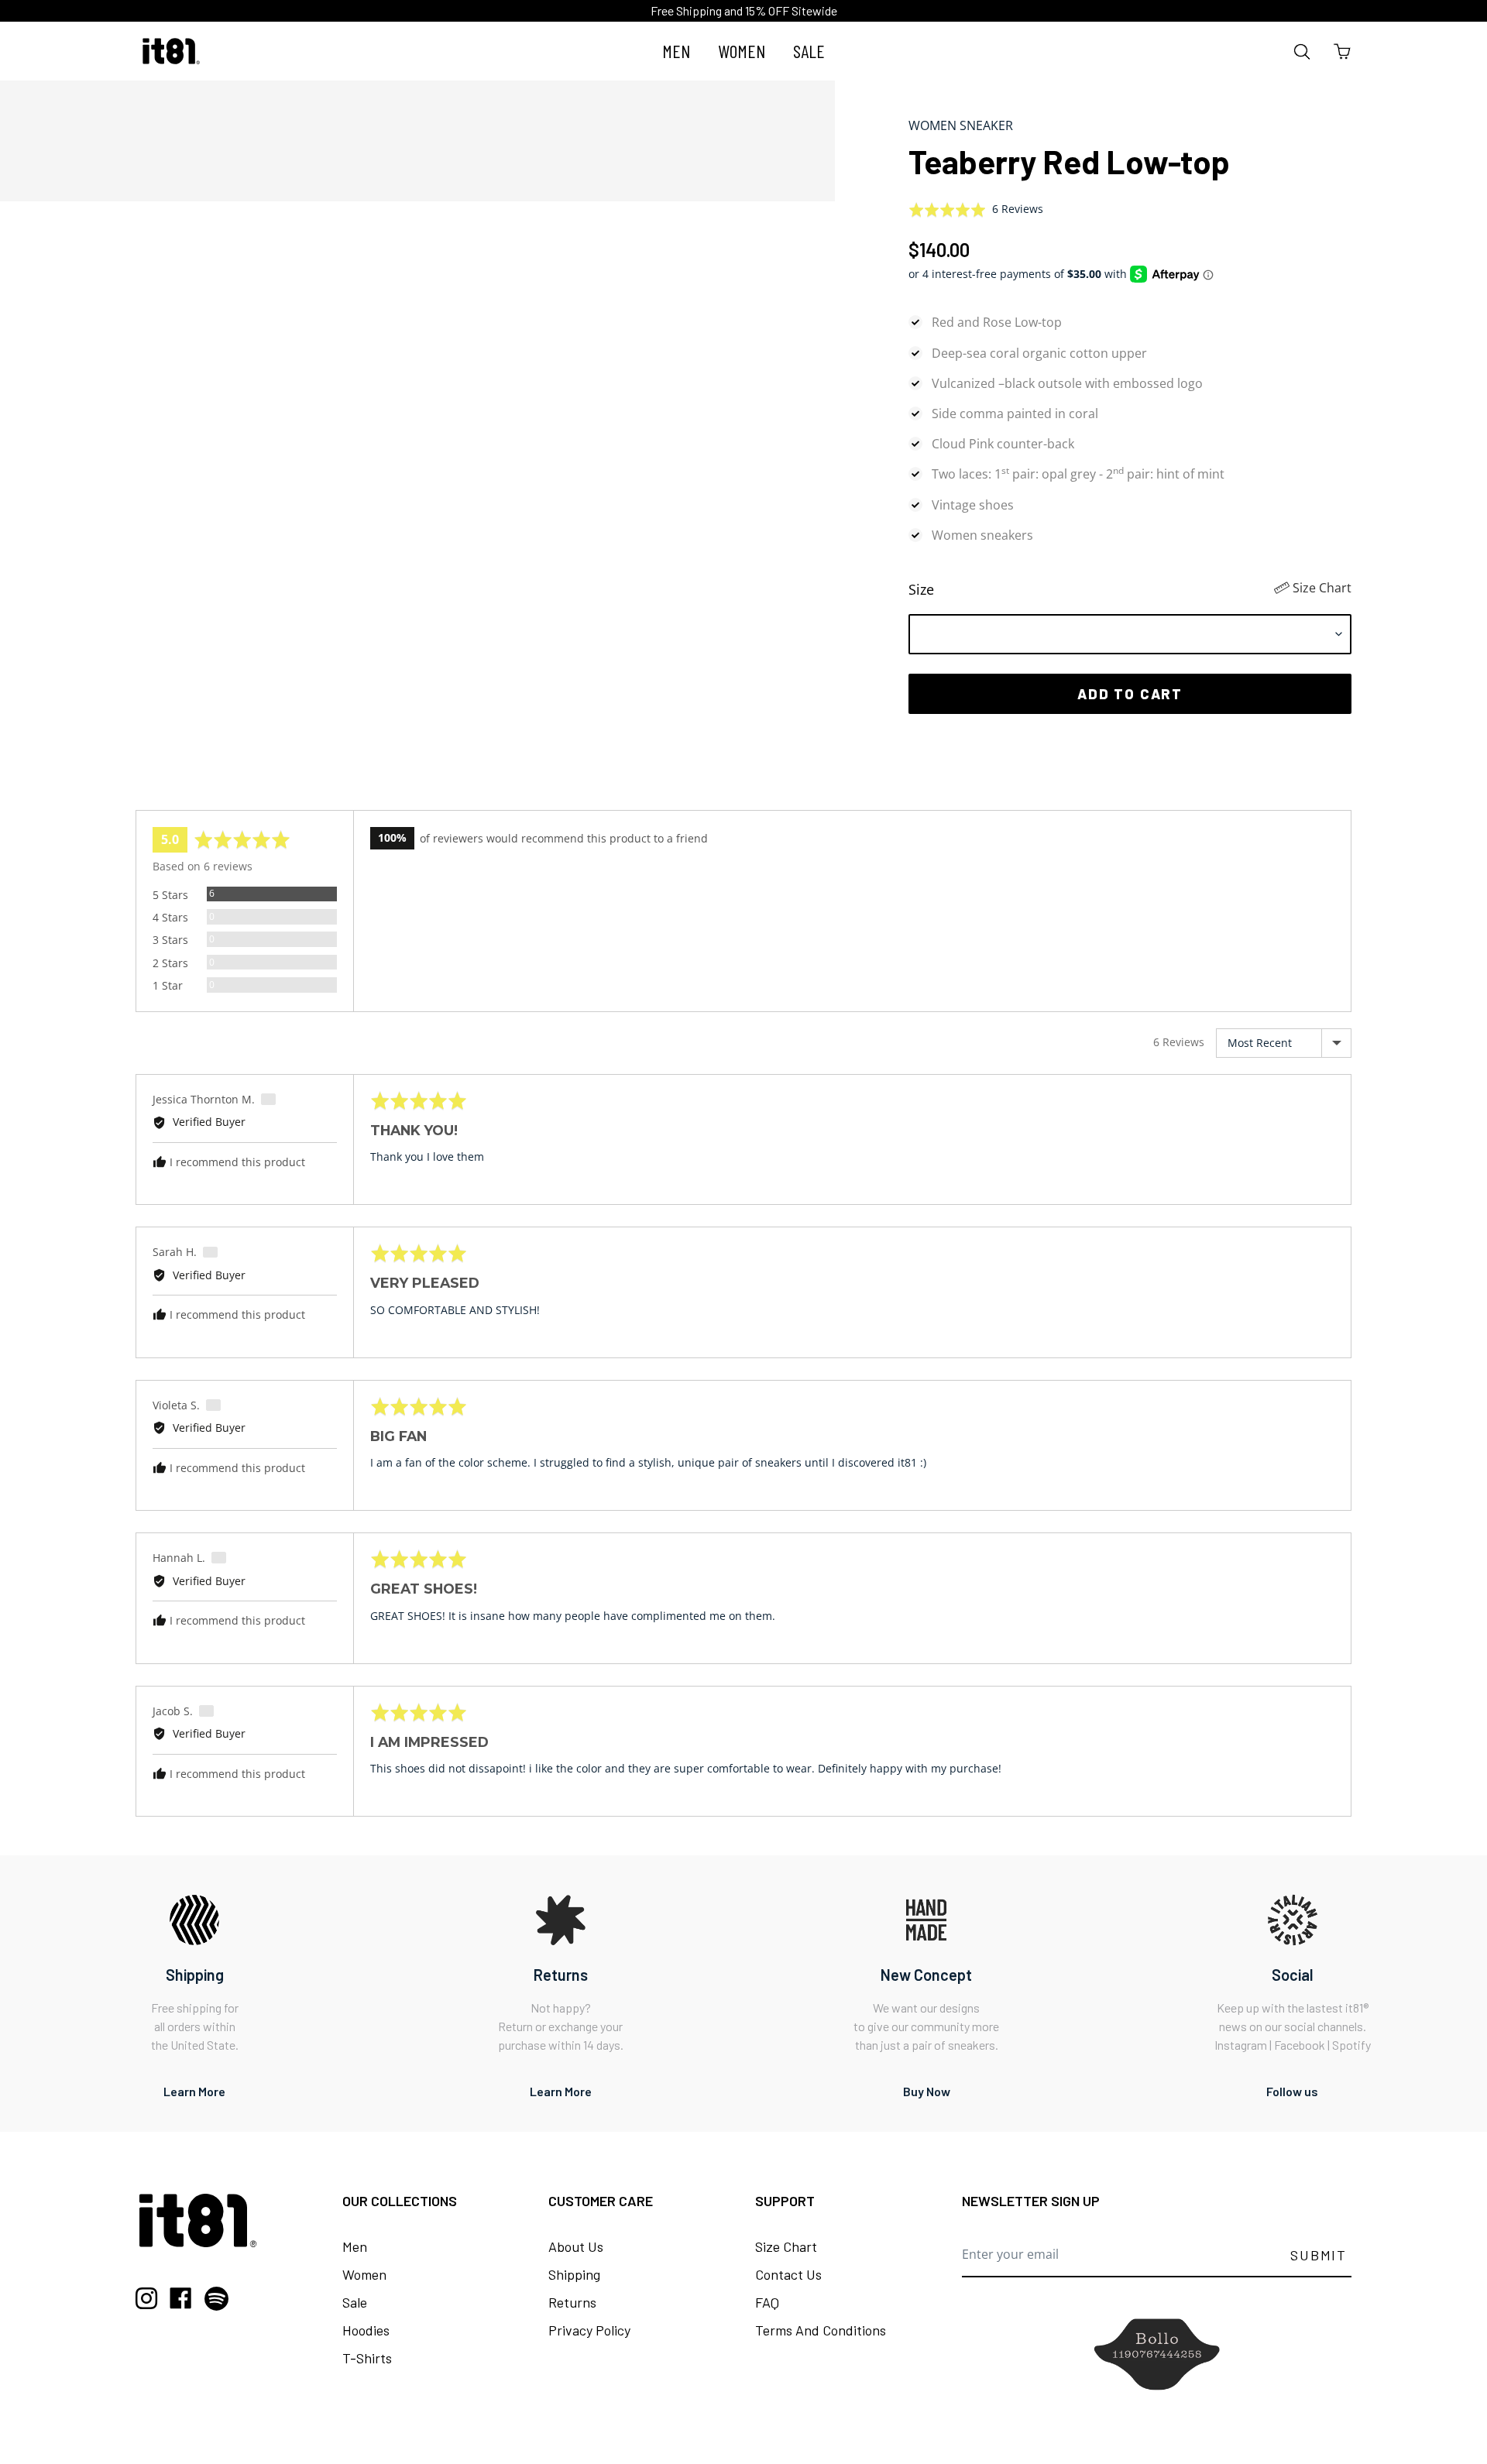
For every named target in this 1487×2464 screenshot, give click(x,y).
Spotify (1351, 2045)
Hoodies (366, 2330)
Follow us (1292, 2091)
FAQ (767, 2302)
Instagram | (1244, 2045)
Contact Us (788, 2274)
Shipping (574, 2274)
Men (355, 2246)
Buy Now (927, 2091)
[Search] (1302, 51)
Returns (572, 2302)
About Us (576, 2246)
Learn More (194, 2091)
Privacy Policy (589, 2330)
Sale (355, 2302)
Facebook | (1303, 2045)
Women (364, 2274)
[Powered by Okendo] (205, 791)
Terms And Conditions (821, 2330)
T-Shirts (367, 2358)
